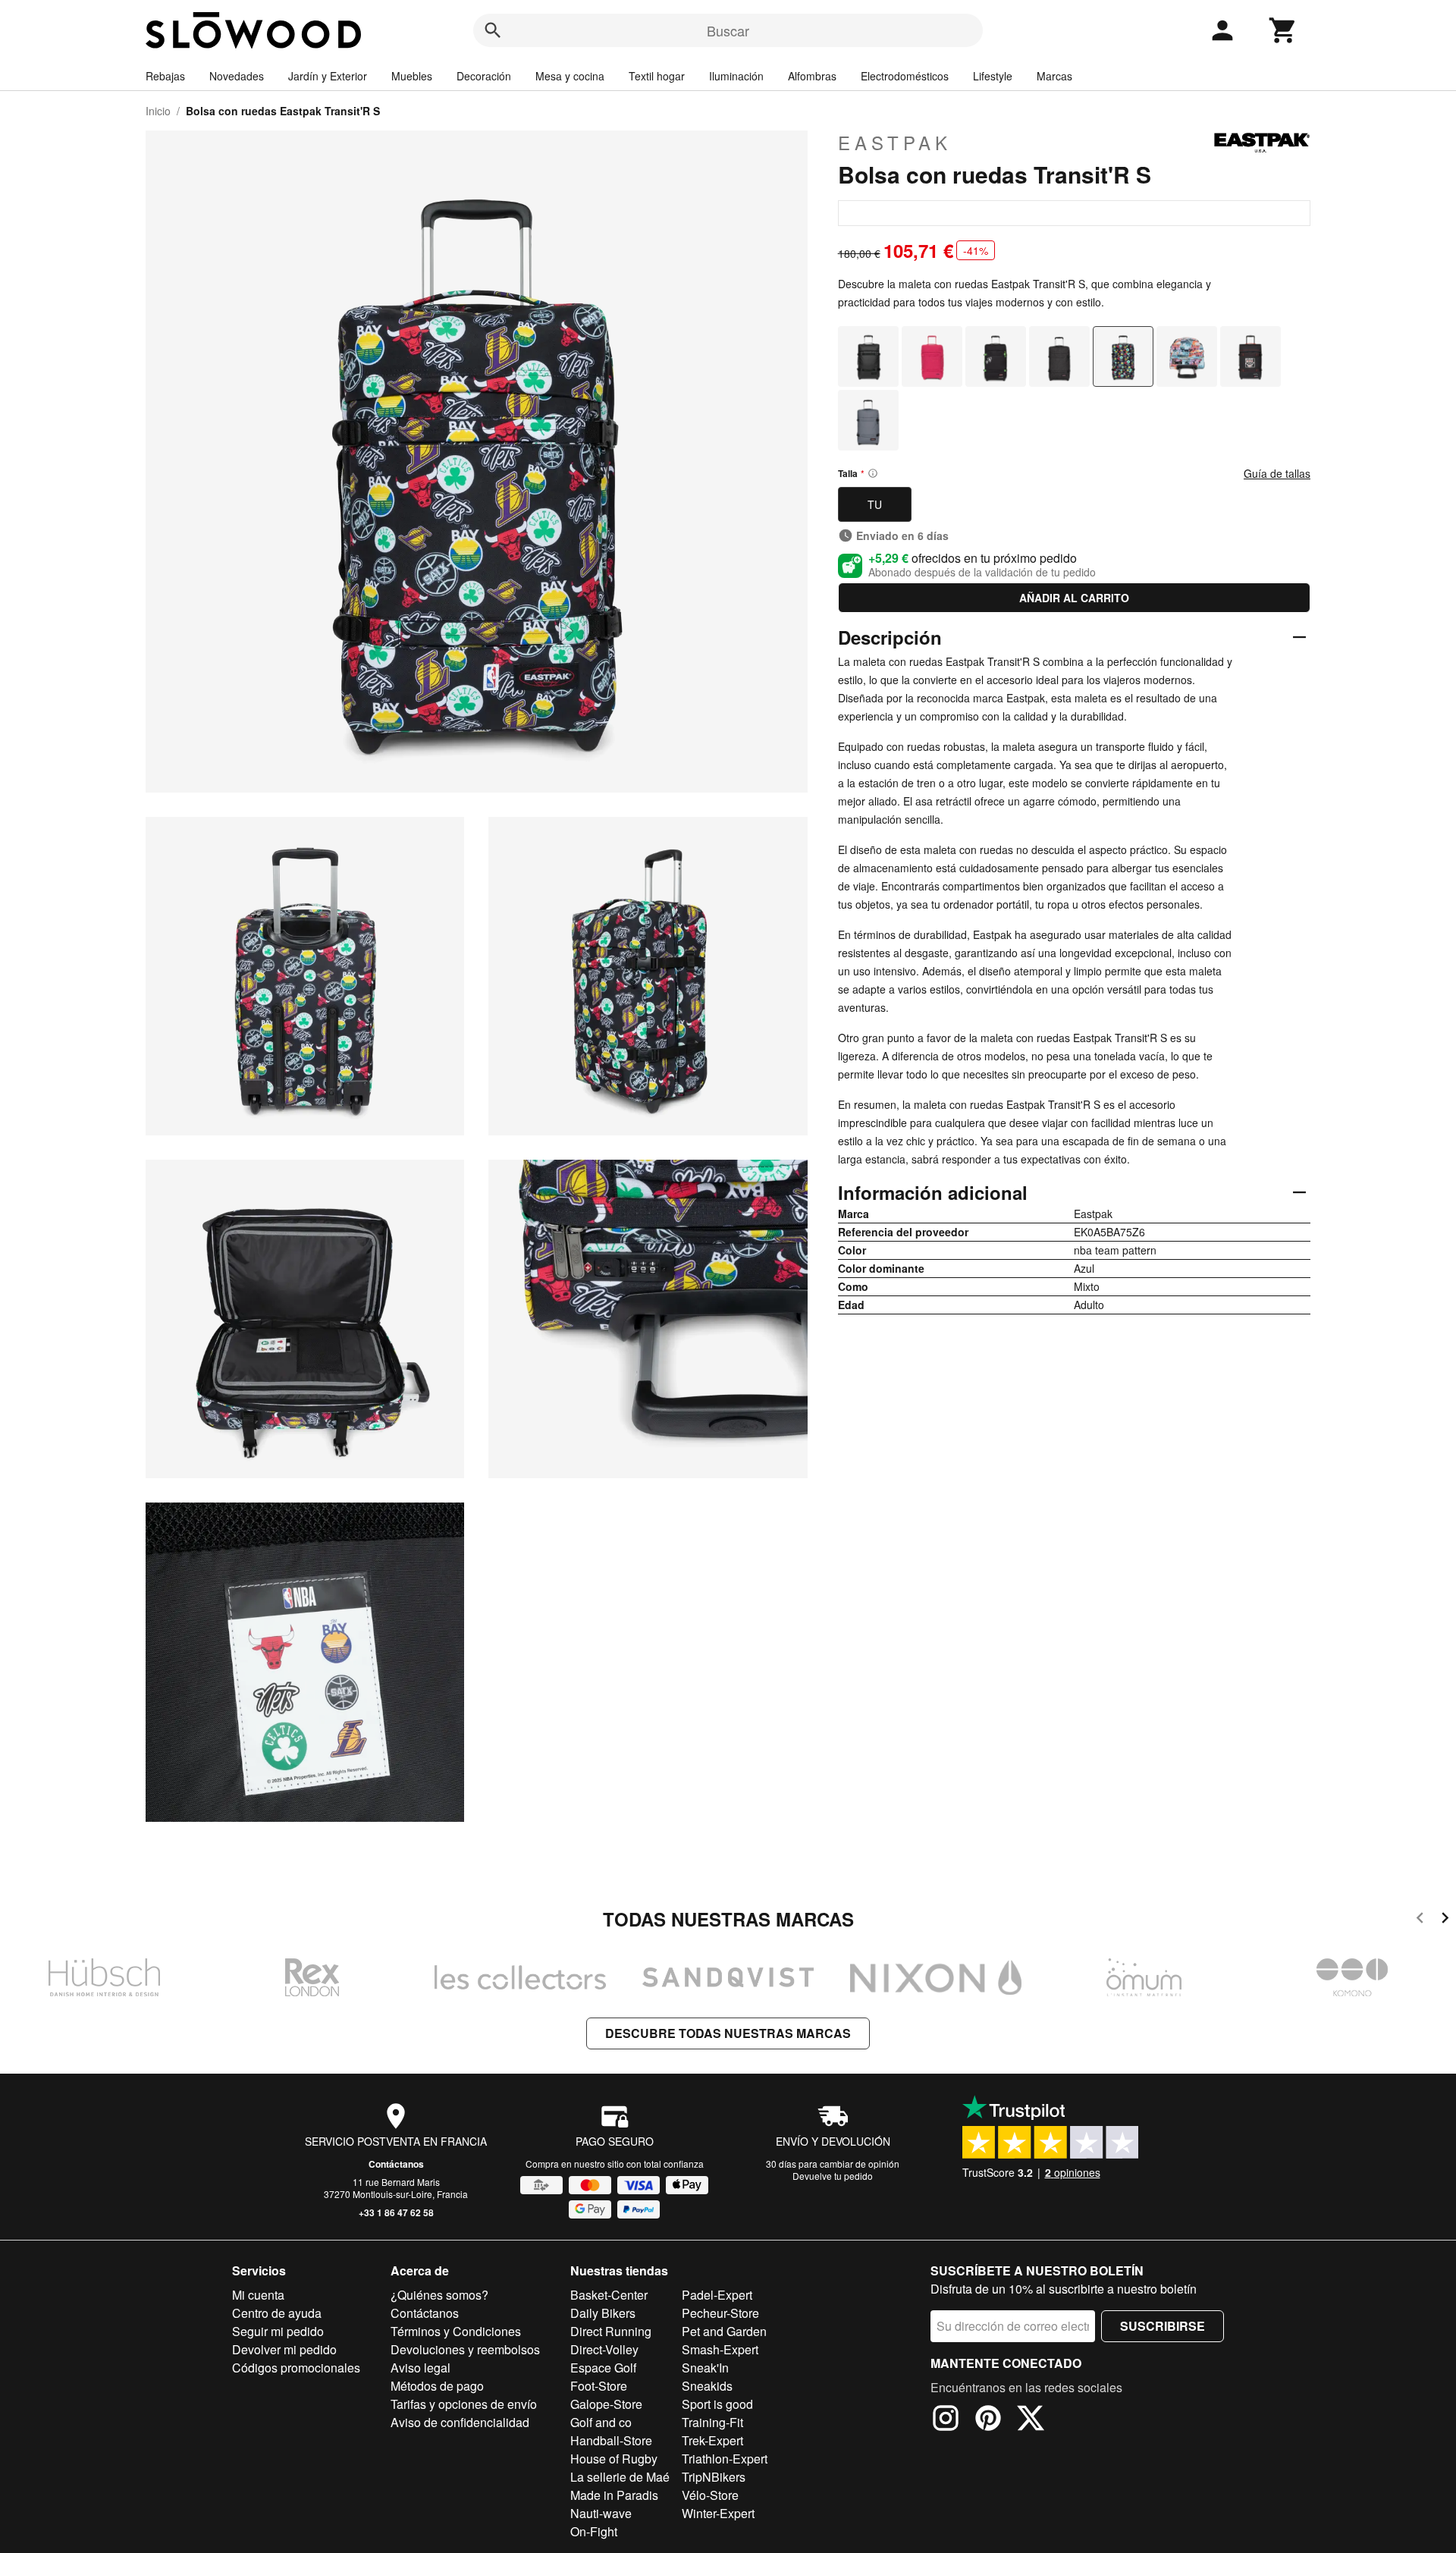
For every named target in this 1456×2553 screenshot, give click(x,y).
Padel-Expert (717, 2295)
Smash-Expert (720, 2349)
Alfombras (812, 76)
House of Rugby (614, 2459)
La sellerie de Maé (620, 2477)
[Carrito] (1283, 30)
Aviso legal (420, 2368)
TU (875, 504)
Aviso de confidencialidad (460, 2422)
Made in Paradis (614, 2495)
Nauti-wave (601, 2513)
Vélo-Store (710, 2495)
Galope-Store (606, 2404)
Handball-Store (611, 2440)
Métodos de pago (437, 2386)
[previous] (1420, 1920)
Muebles (412, 76)
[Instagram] (946, 2420)
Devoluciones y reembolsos (465, 2349)
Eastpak (895, 143)
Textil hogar (657, 76)
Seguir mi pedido (278, 2331)
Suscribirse (1163, 2326)
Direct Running (611, 2331)
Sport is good (717, 2404)
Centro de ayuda (277, 2313)
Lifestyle (993, 76)
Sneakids (707, 2386)
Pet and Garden (724, 2331)
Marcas (1054, 76)
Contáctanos (396, 2164)
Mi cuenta (258, 2295)
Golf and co (601, 2422)
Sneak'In (705, 2368)
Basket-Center (609, 2295)
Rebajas (165, 76)
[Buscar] (493, 30)
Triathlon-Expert (725, 2459)
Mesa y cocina (570, 76)
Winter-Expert (718, 2513)
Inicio (158, 111)
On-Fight (594, 2531)
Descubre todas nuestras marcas (728, 2033)
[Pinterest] (988, 2420)
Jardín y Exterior (328, 76)
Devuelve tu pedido (833, 2176)
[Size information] (873, 473)
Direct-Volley (604, 2349)
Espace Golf (603, 2368)
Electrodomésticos (905, 76)
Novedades (237, 76)
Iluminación (736, 76)
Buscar (728, 30)
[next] (1445, 1920)
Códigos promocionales (296, 2368)
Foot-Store (599, 2386)
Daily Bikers (603, 2313)
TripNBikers (714, 2477)
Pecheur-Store (720, 2313)
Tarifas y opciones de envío (464, 2404)
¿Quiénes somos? (439, 2295)
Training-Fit (712, 2422)
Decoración (484, 76)
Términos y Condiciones (456, 2331)
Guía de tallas (1277, 473)
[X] (1031, 2420)
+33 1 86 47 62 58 (396, 2212)
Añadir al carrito (1074, 598)
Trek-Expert (712, 2440)
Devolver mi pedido (284, 2349)
